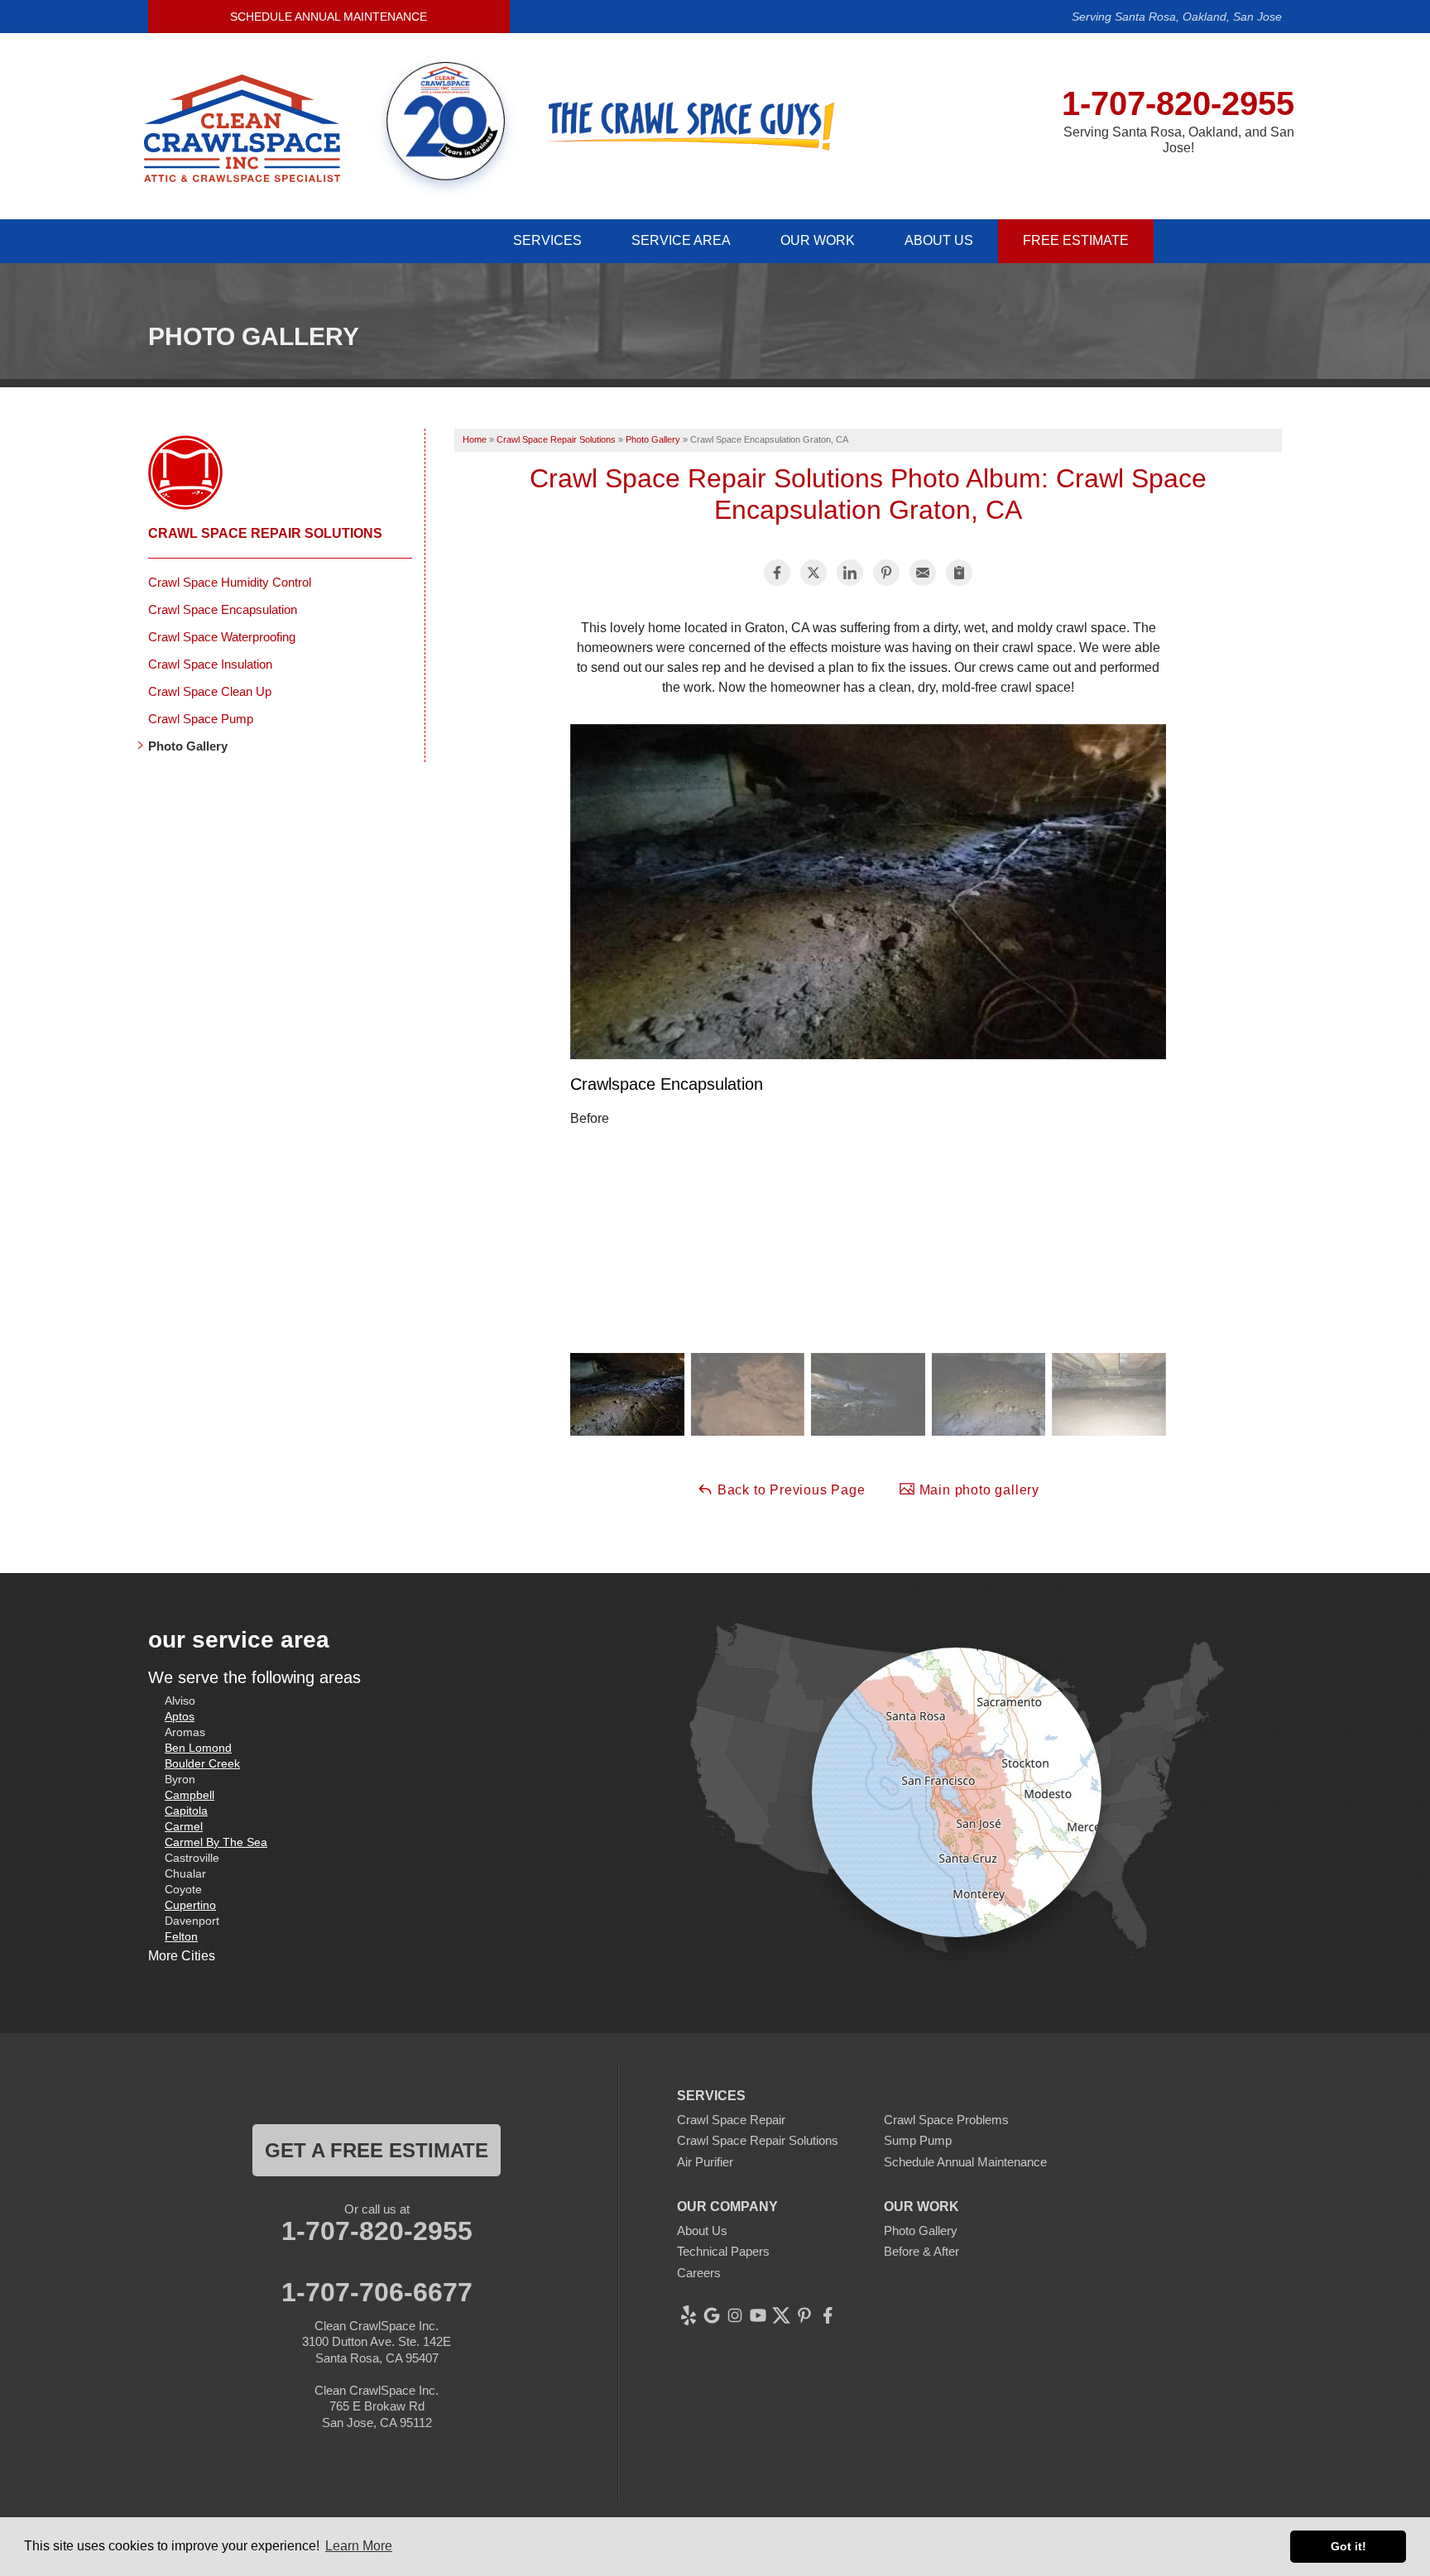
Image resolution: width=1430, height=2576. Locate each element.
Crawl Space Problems (946, 2120)
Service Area (681, 240)
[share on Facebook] (777, 573)
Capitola (186, 1811)
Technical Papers (723, 2251)
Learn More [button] (359, 2546)
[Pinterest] (804, 2315)
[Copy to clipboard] (959, 573)
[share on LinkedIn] (850, 573)
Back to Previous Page (789, 1490)
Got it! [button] (1348, 2546)
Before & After (921, 2251)
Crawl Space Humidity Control (230, 582)
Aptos (180, 1716)
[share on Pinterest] (886, 573)
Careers (699, 2273)
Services (547, 240)
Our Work (818, 240)
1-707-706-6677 (377, 2292)
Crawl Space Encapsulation (223, 609)
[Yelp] (689, 2315)
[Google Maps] (712, 2315)
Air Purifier (705, 2162)
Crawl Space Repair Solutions (265, 533)
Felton (181, 1936)
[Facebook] (828, 2315)
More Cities (182, 1956)
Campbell (190, 1795)
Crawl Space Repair (731, 2120)
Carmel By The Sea (216, 1842)
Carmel (184, 1826)
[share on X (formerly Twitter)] (813, 573)
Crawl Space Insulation (210, 664)
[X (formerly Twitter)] (781, 2315)
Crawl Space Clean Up (210, 691)
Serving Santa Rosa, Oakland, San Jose (1177, 17)
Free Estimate (1076, 240)
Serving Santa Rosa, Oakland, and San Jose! (1179, 140)
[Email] (923, 573)
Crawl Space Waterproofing (222, 637)
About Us (939, 240)
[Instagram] (735, 2315)
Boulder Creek (202, 1763)
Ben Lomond (198, 1748)
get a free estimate (377, 2150)
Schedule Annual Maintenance (329, 17)
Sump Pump (918, 2140)
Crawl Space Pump (201, 719)
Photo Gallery (188, 746)
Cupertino (190, 1905)
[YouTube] (758, 2315)
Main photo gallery (977, 1490)
